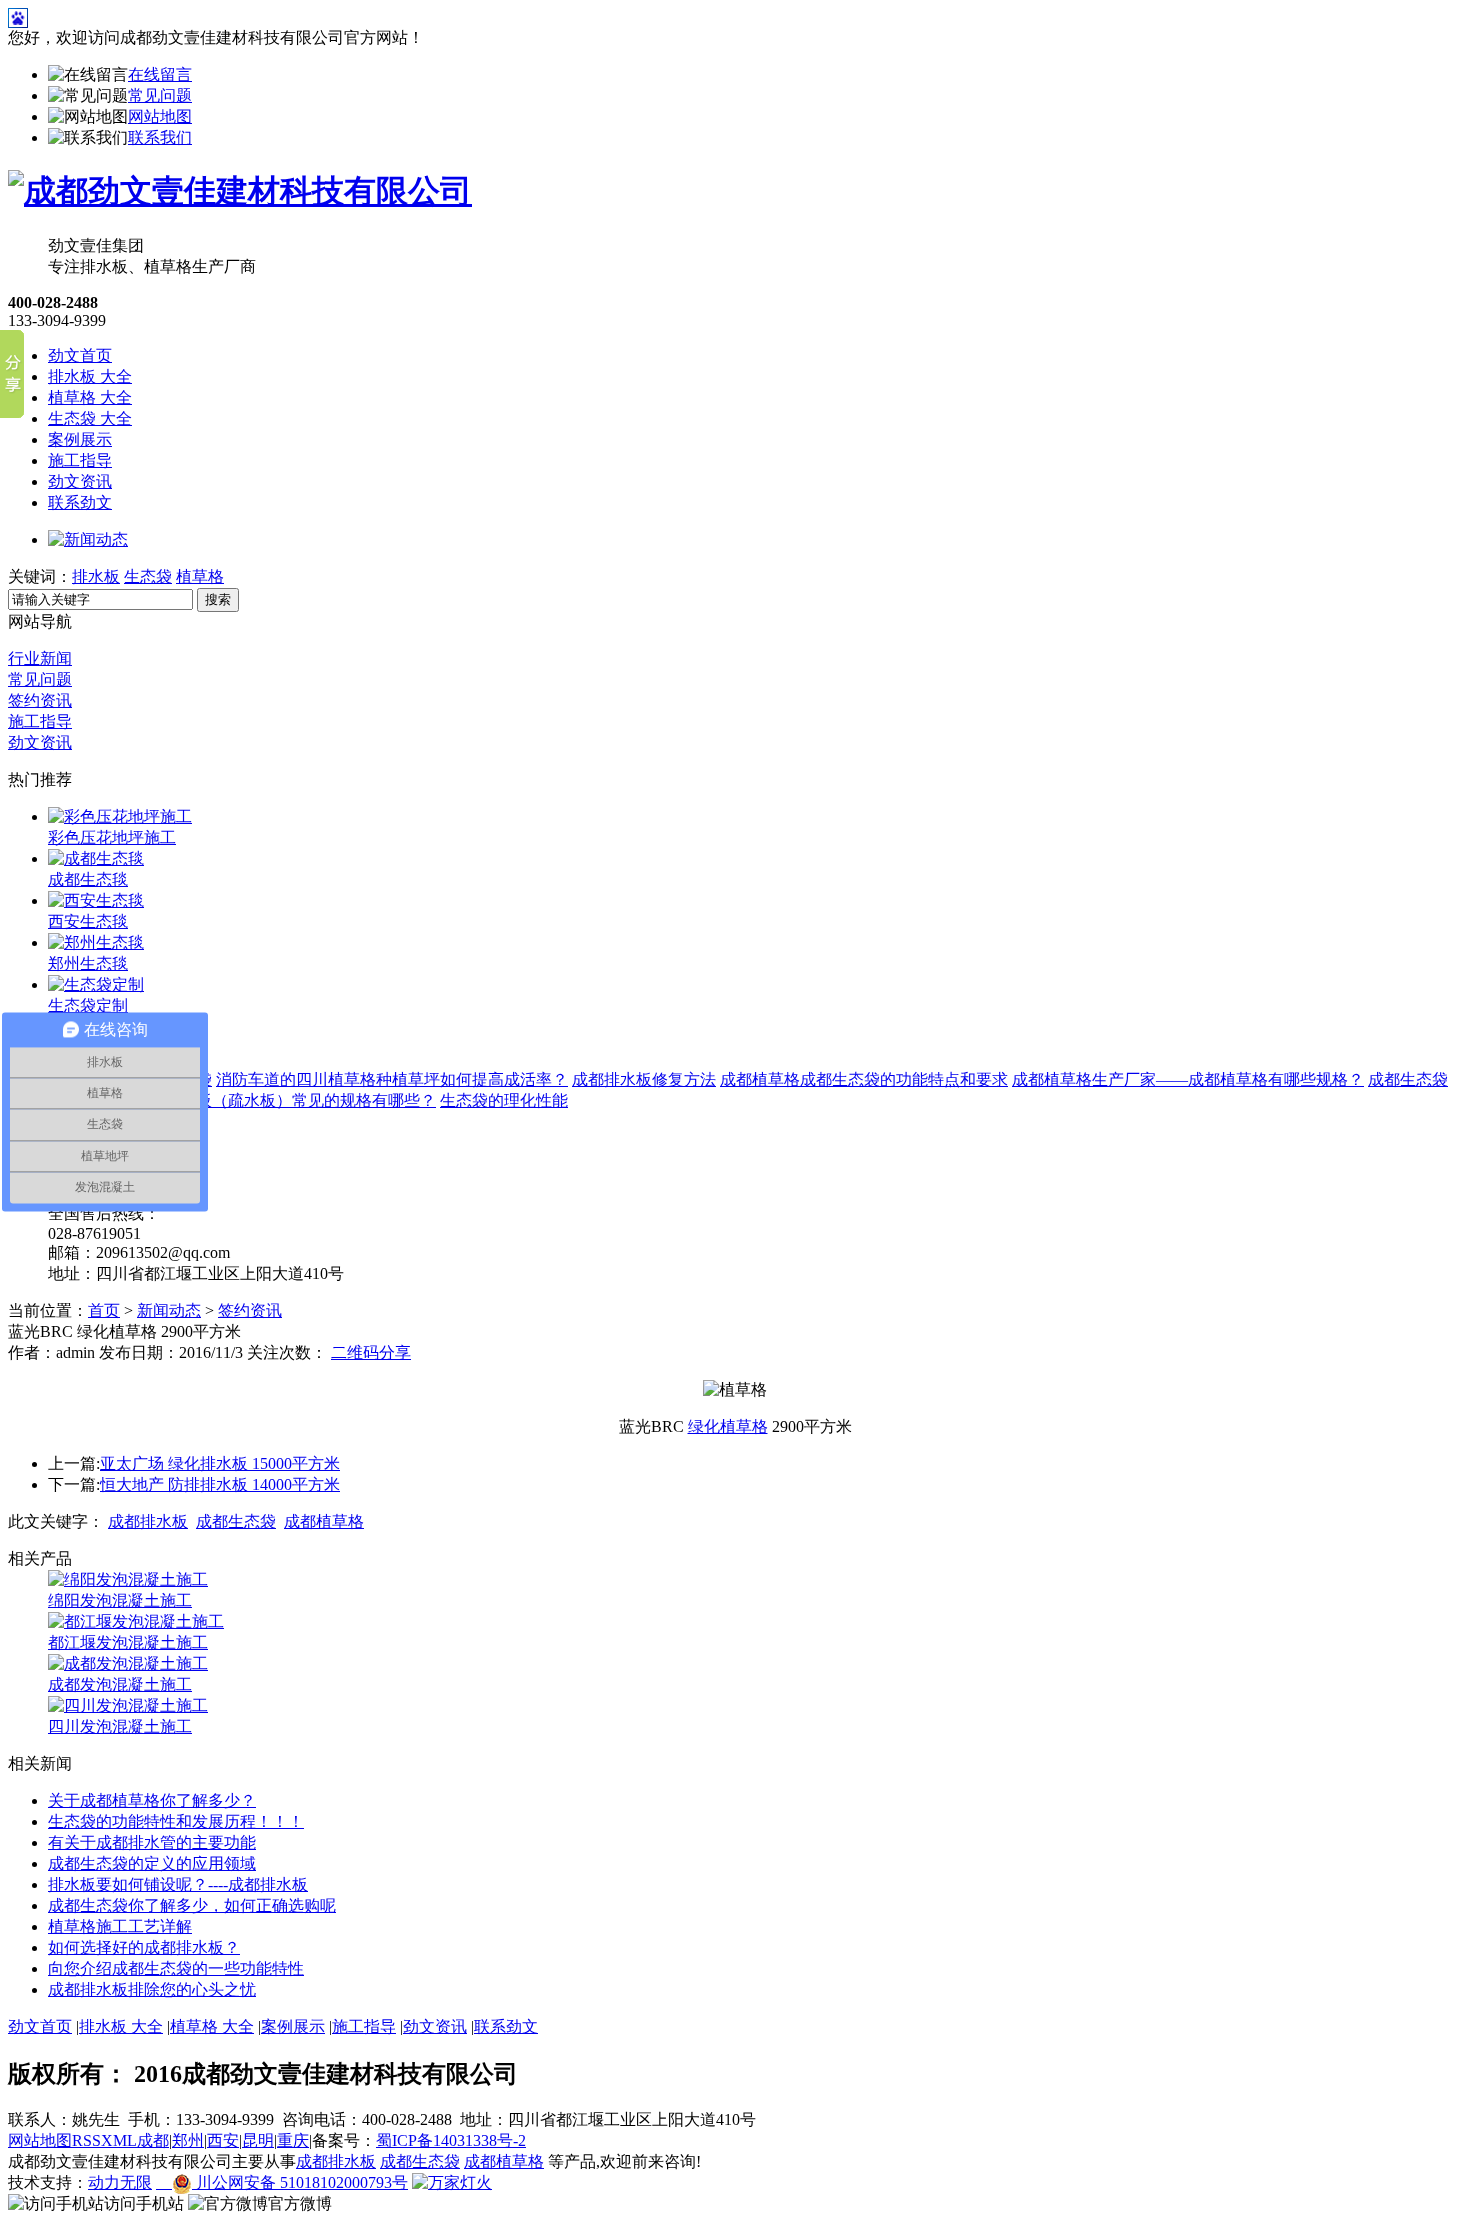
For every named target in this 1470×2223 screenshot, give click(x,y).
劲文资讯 (80, 481)
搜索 (218, 599)
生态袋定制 (88, 1005)
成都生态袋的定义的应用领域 (152, 1863)
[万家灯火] (452, 2182)
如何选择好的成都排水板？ (144, 1947)
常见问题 (160, 95)
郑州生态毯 (88, 963)
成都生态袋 (236, 1521)
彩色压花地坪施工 (112, 837)
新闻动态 (169, 1310)
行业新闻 (40, 658)
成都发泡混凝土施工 (120, 1684)
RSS (86, 2140)
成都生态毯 (88, 879)
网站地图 (160, 116)
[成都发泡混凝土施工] (128, 1663)
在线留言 (160, 74)
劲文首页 (80, 355)
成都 (153, 2140)
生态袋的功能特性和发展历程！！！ (176, 1821)
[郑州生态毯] (96, 942)
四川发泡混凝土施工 (120, 1726)
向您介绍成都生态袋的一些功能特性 (176, 1968)
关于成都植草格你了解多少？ (152, 1800)
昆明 (258, 2140)
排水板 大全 (90, 376)
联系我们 (160, 137)
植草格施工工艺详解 (120, 1926)
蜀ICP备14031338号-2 (451, 2140)
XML (119, 2140)
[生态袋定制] (96, 984)
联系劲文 (80, 502)
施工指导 (80, 460)
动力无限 (120, 2182)
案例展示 (80, 439)
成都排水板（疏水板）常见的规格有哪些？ (284, 1100)
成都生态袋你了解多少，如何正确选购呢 (192, 1905)
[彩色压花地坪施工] (120, 816)
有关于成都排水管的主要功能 (152, 1842)
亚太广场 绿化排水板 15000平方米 (220, 1463)
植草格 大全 (90, 397)
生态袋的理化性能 (504, 1100)
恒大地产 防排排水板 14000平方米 (220, 1484)
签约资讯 (40, 700)
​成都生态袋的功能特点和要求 (904, 1079)
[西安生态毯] (96, 900)
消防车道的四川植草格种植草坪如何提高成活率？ (392, 1079)
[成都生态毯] (96, 858)
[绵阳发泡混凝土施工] (128, 1579)
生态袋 (148, 576)
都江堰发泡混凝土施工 (128, 1642)
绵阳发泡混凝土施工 (120, 1600)
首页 (104, 1310)
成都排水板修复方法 (644, 1079)
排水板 (96, 576)
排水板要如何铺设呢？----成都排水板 (178, 1884)
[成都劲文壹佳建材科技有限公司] (240, 191)
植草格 (200, 576)
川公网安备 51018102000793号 (300, 2182)
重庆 (293, 2140)
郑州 (188, 2140)
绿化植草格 (728, 1426)
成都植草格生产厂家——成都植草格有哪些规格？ (1188, 1079)
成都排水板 (148, 1521)
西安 (223, 2140)
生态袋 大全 (90, 418)
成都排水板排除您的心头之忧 (152, 1989)
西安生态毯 (88, 921)
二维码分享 (371, 1352)
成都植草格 (760, 1079)
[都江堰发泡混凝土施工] (136, 1621)
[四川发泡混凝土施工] (128, 1705)
